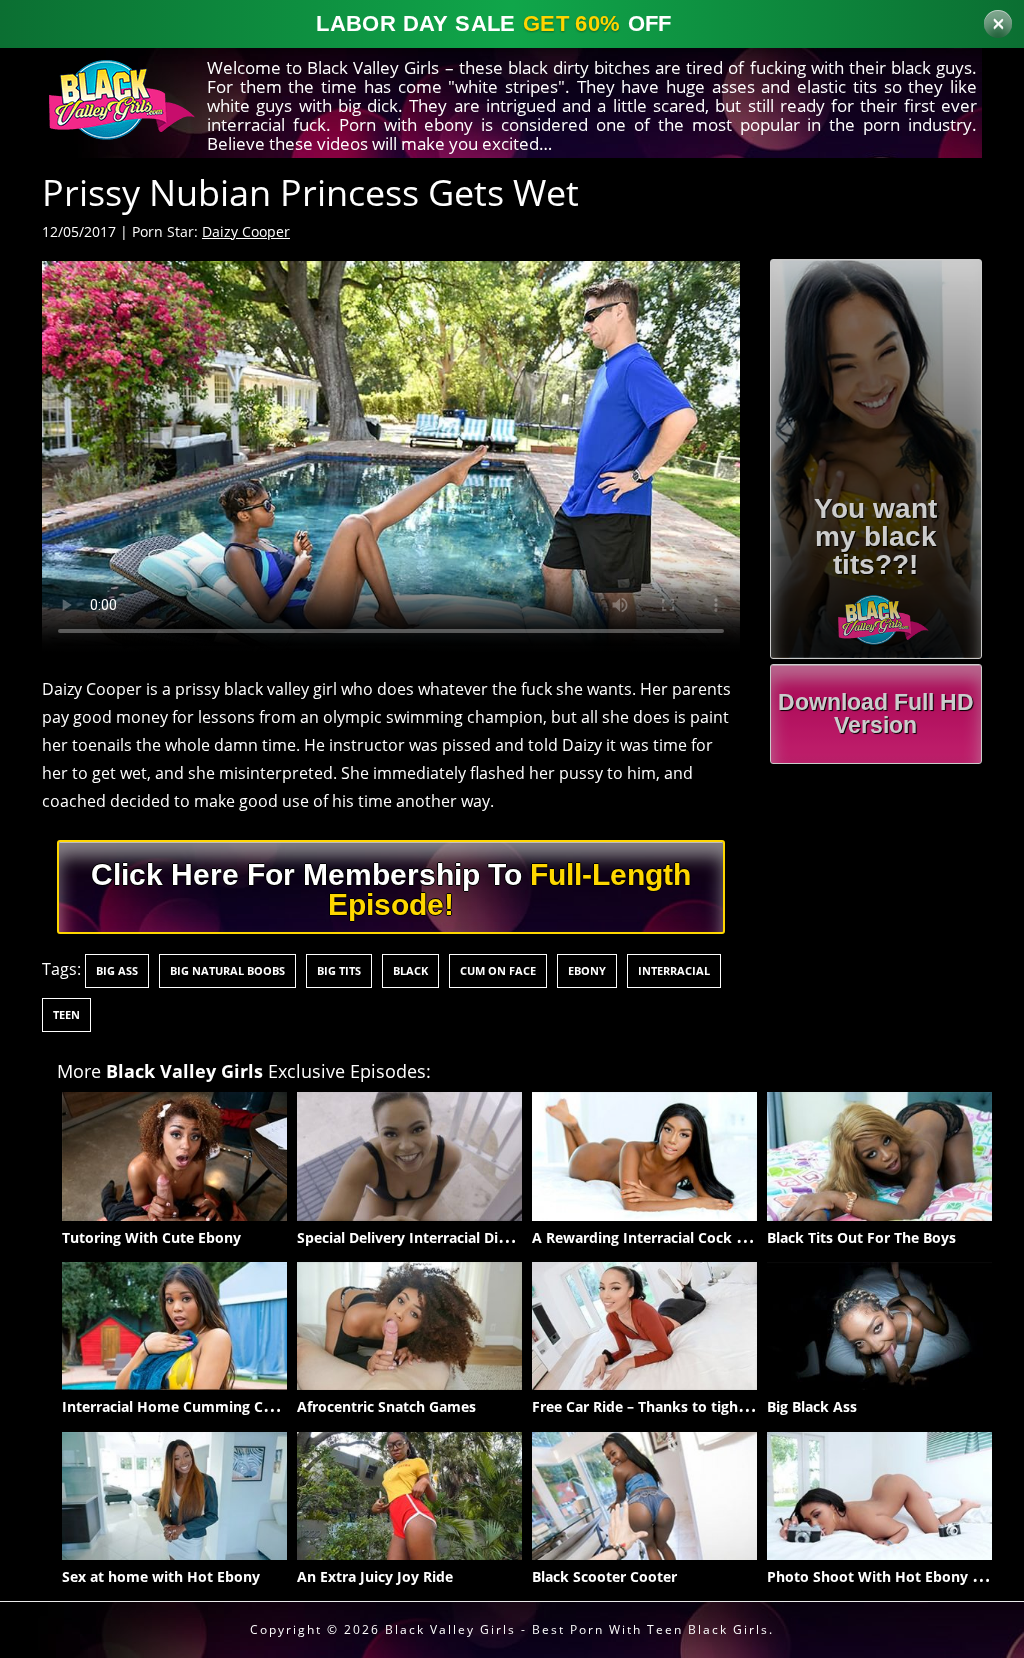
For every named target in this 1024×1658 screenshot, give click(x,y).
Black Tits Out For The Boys (861, 1237)
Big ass (117, 970)
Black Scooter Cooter (604, 1576)
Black (410, 970)
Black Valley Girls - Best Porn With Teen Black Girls (577, 1629)
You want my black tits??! (875, 536)
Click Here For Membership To (391, 889)
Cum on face (498, 970)
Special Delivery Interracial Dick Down (427, 1237)
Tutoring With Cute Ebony (151, 1237)
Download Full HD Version (876, 713)
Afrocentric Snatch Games (386, 1406)
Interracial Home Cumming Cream (180, 1406)
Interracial (674, 970)
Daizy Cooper (246, 231)
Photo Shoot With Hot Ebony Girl (881, 1576)
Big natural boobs (227, 970)
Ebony (587, 970)
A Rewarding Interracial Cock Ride (649, 1237)
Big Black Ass (812, 1406)
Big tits (339, 970)
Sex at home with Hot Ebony (161, 1576)
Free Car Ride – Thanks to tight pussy (660, 1406)
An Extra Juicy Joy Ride (375, 1576)
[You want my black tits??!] (876, 614)
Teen (66, 1014)
